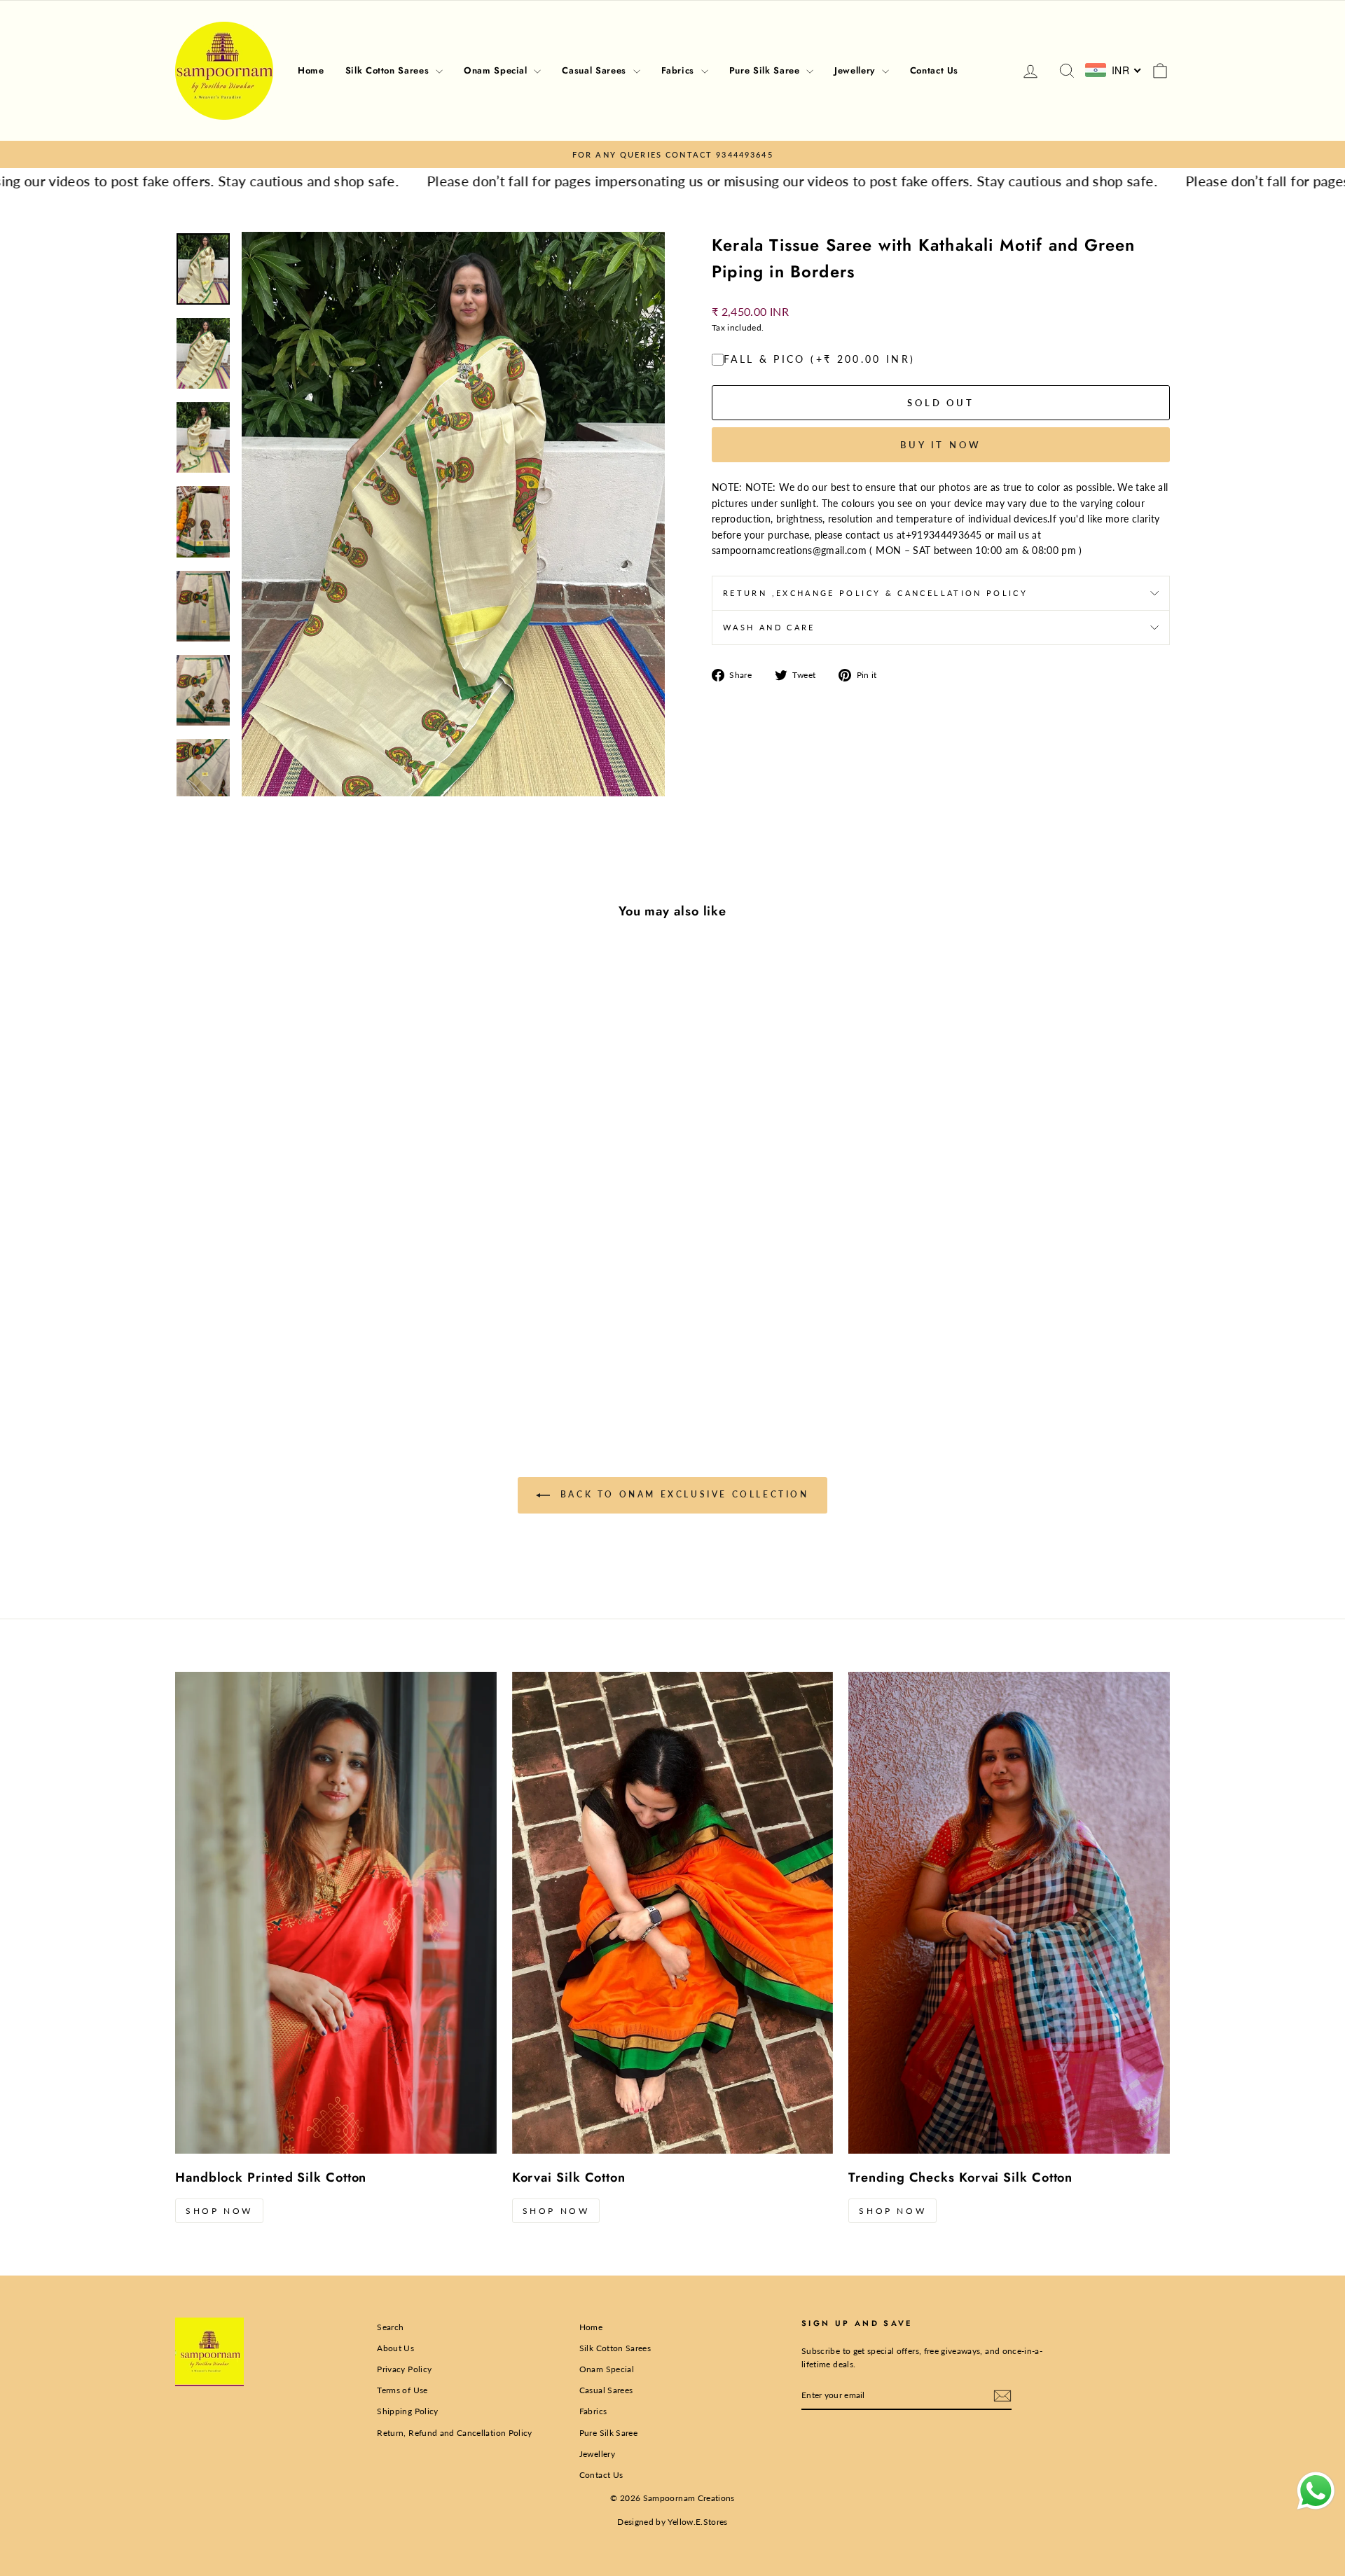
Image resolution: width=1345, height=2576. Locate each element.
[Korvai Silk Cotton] (673, 1913)
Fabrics (680, 70)
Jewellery (856, 70)
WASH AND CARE (769, 627)
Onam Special (497, 70)
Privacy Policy (404, 2369)
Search (390, 2327)
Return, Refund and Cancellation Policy (454, 2433)
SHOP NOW (219, 2211)
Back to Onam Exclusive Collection (682, 1494)
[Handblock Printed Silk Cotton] (336, 1913)
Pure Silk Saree (766, 70)
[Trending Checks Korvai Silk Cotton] (1009, 1913)
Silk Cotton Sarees (389, 70)
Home (311, 70)
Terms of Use (402, 2390)
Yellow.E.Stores (697, 2522)
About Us (395, 2348)
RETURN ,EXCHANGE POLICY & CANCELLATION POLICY (875, 593)
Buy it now (941, 445)
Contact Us (934, 70)
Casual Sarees (595, 70)
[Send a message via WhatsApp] (1316, 2491)
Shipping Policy (407, 2411)
